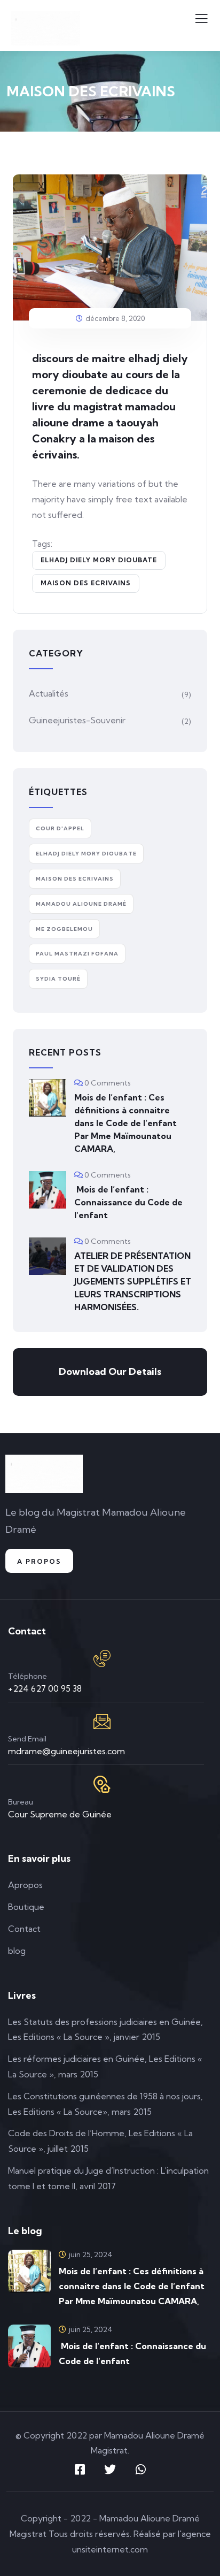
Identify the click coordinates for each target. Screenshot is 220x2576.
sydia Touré (58, 979)
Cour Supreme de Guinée (60, 1814)
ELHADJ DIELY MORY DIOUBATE (99, 560)
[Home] (44, 1474)
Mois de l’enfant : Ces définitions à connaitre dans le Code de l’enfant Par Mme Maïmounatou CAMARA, (125, 1123)
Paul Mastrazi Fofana (77, 954)
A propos (39, 1561)
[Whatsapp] (140, 2470)
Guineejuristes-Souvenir (77, 720)
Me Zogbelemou (64, 929)
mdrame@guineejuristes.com (66, 1751)
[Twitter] (110, 2470)
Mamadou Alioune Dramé (81, 904)
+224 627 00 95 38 (45, 1688)
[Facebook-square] (80, 2470)
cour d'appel (60, 828)
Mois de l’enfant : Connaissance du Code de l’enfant (128, 1202)
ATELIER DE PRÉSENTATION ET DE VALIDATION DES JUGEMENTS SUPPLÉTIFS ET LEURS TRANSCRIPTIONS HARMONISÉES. (133, 1281)
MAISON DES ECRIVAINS (86, 583)
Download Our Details (110, 1371)
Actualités (49, 693)
